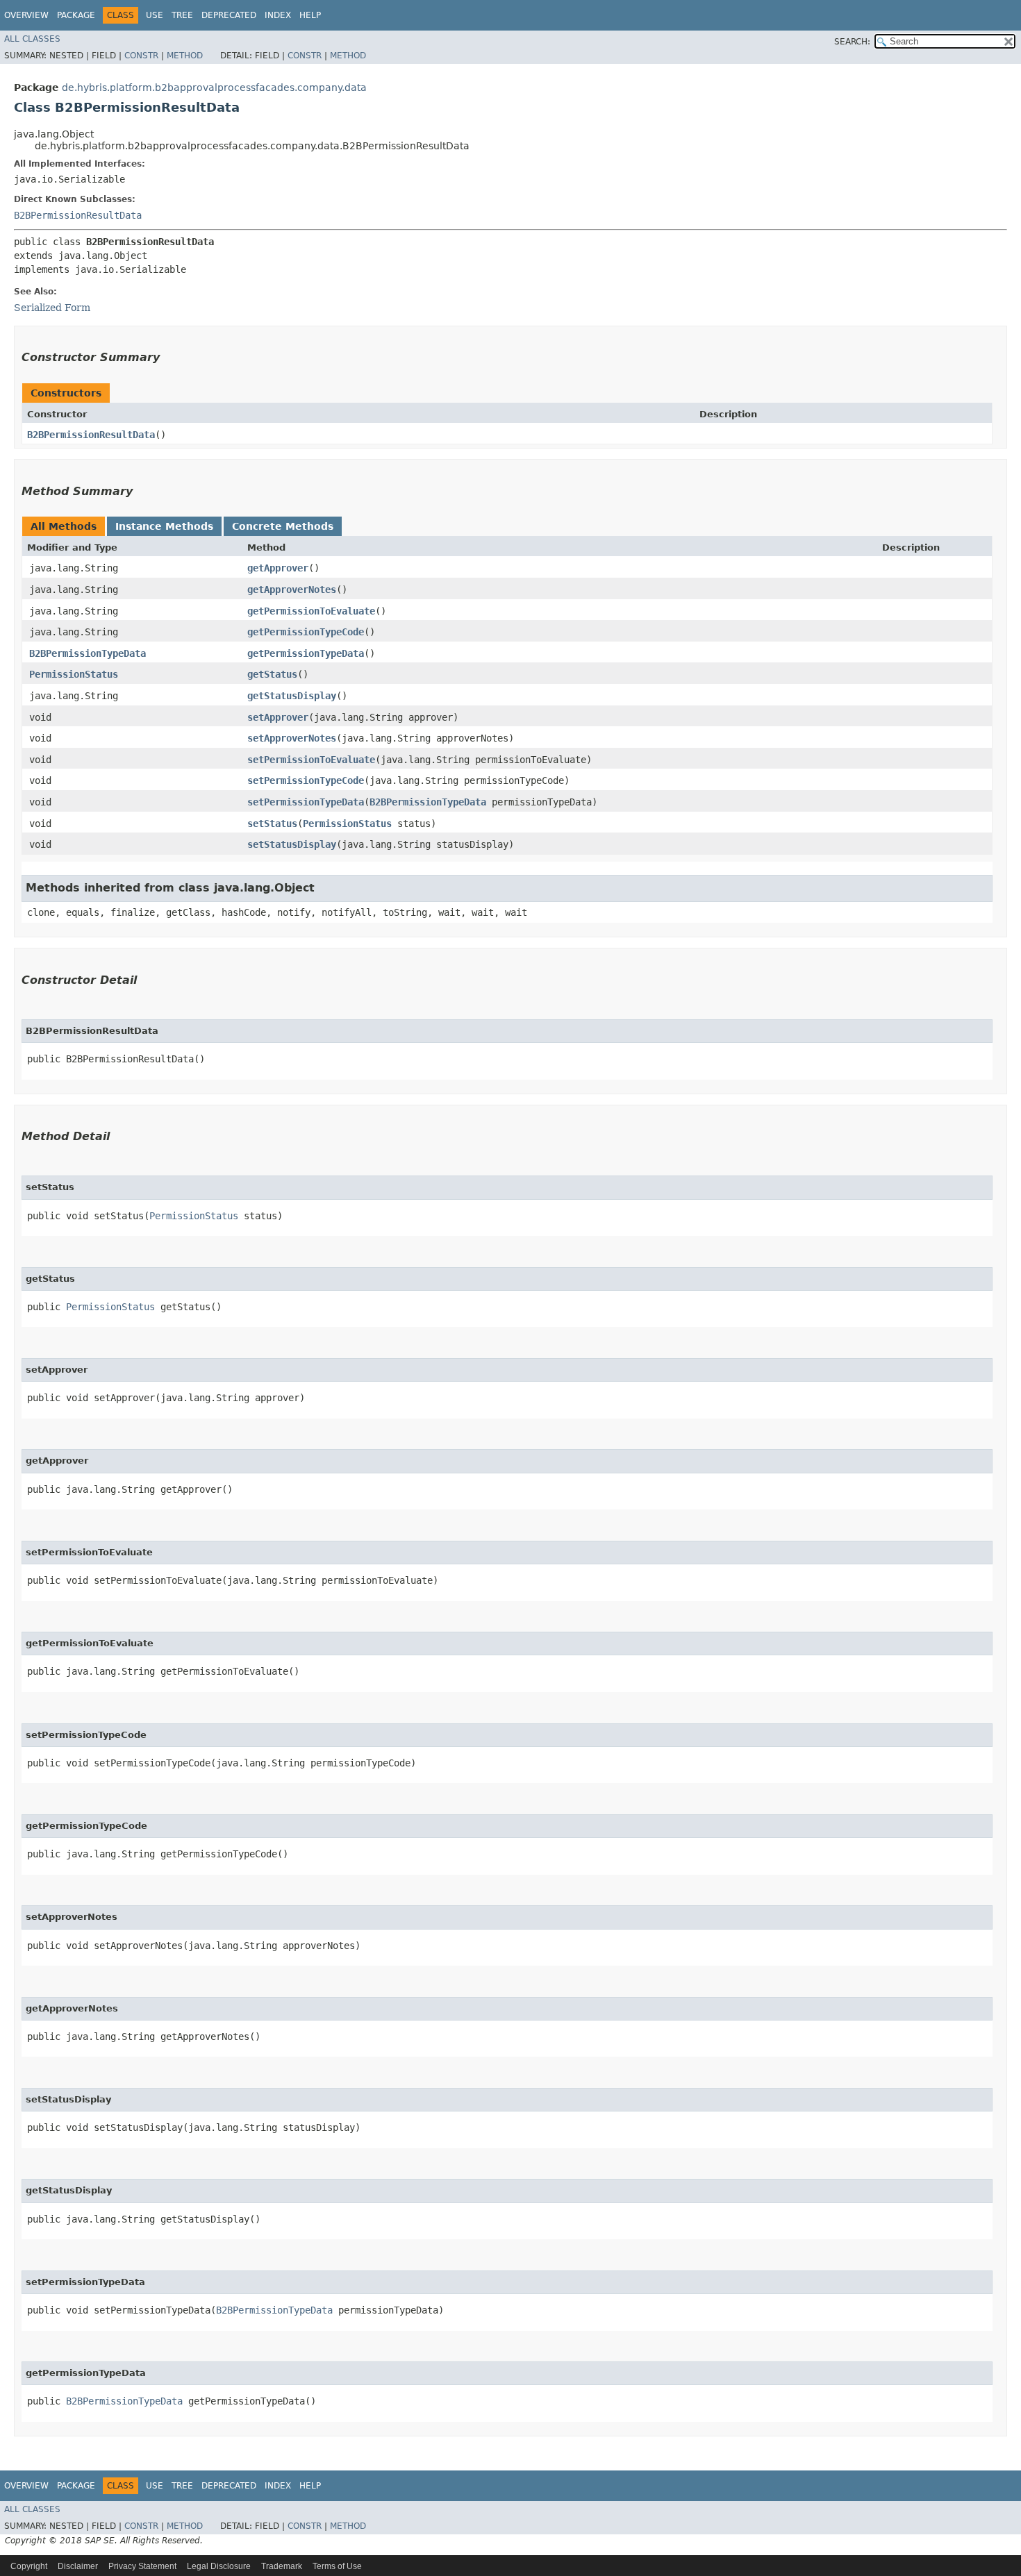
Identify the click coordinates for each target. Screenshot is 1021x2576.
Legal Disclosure (219, 2566)
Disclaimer (78, 2566)
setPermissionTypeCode (306, 780)
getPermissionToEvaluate (311, 611)
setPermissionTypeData (306, 802)
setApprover (278, 717)
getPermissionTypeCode (306, 632)
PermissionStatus (74, 674)
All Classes (32, 39)
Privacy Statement (142, 2566)
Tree (182, 15)
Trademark (282, 2566)
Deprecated (229, 15)
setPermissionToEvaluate (311, 760)
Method (185, 56)
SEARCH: (852, 42)
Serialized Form (52, 308)
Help (310, 15)
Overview (26, 15)
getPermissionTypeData (306, 653)
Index (278, 15)
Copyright (29, 2566)
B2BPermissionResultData (78, 215)
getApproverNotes (292, 589)
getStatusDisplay (292, 696)
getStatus (272, 674)
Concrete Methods (283, 526)
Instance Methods (164, 526)
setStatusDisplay (292, 844)
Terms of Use (337, 2566)
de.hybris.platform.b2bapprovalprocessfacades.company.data (214, 87)
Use (155, 15)
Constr (141, 56)
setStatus (272, 823)
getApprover (278, 568)
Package (76, 15)
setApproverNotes (292, 738)
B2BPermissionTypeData (88, 653)
